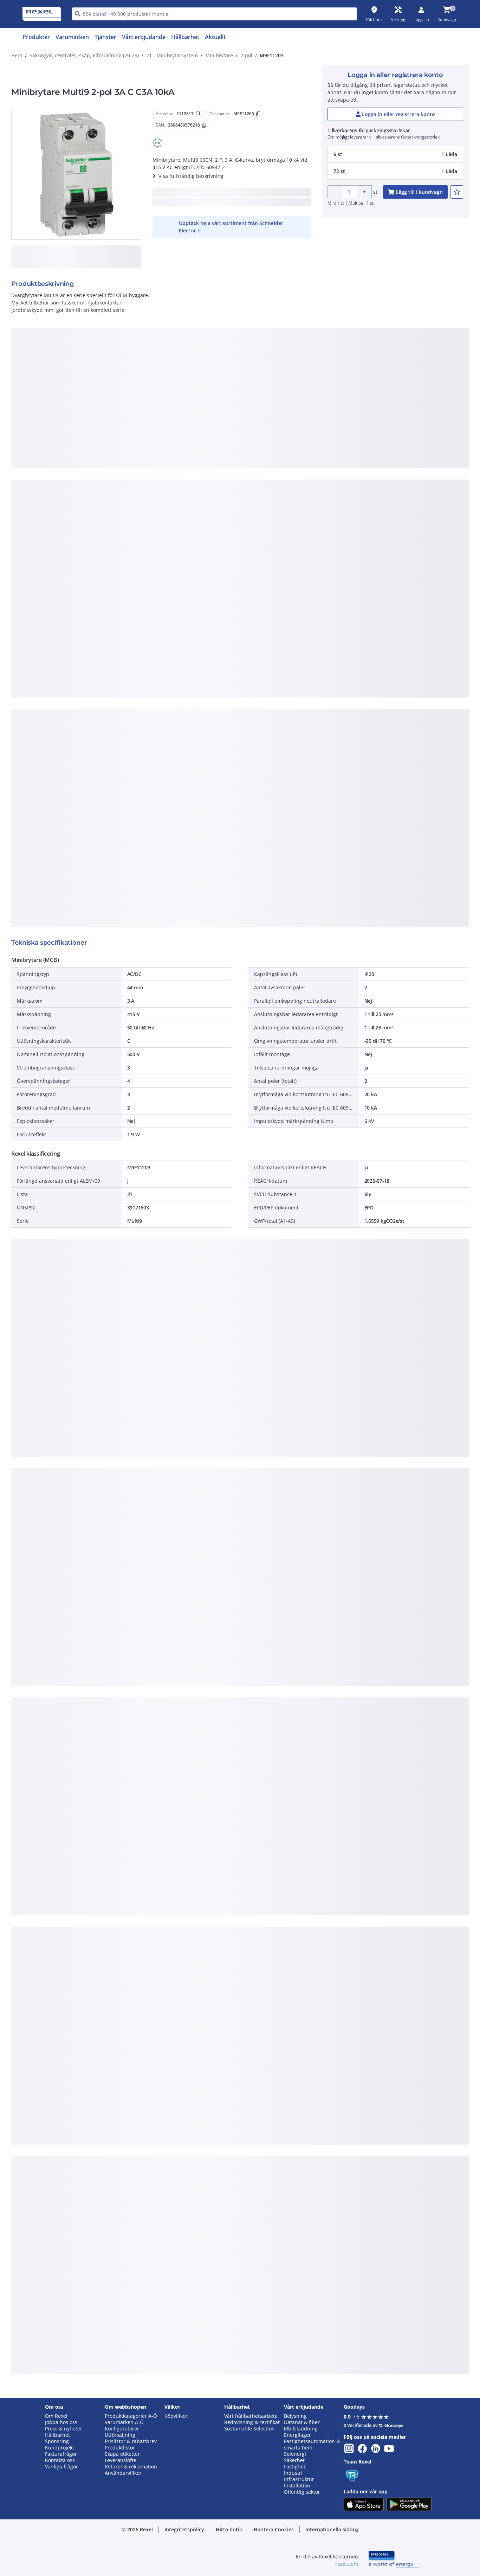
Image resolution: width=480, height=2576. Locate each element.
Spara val (163, 490)
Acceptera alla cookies (320, 490)
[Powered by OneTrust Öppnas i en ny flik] (326, 511)
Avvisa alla (266, 490)
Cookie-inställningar (168, 461)
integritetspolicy (249, 374)
